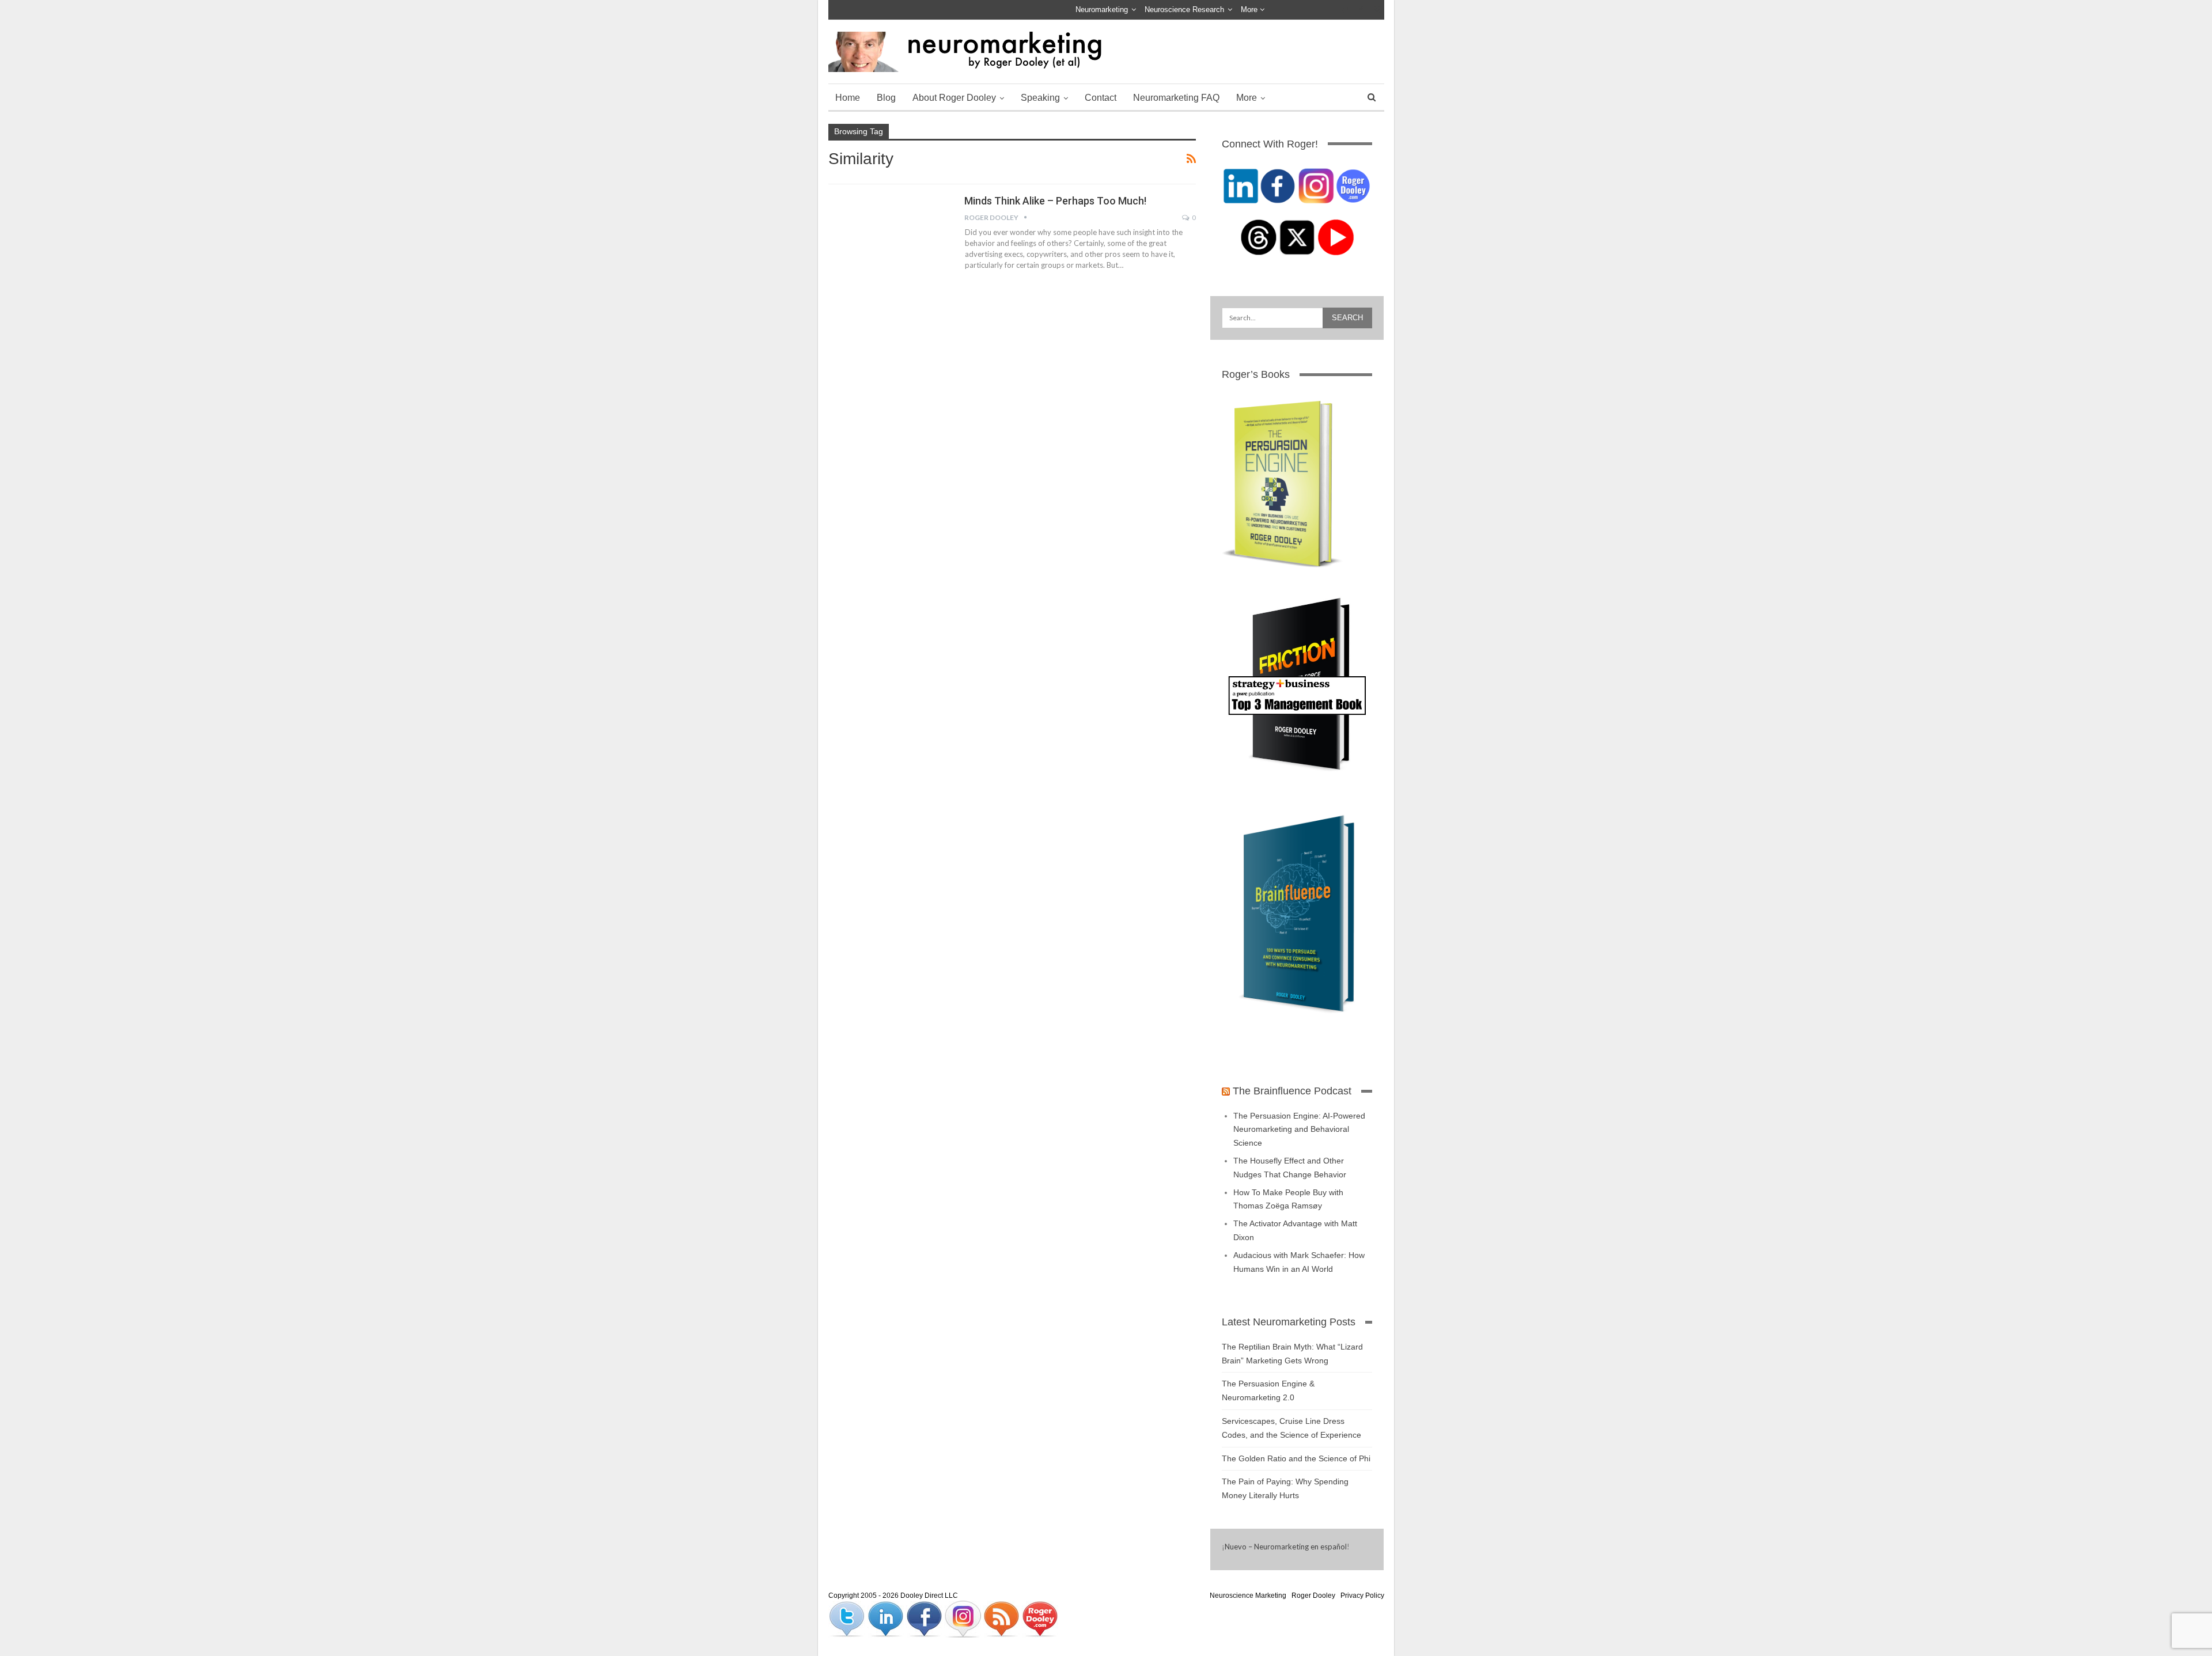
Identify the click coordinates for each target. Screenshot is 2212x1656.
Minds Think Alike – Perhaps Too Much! (1055, 201)
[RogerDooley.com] (1040, 1619)
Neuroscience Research (1184, 10)
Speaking (1040, 98)
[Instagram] (963, 1619)
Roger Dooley (1313, 1596)
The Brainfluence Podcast (1292, 1091)
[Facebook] (925, 1619)
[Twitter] (848, 1619)
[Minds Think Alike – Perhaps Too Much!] (889, 233)
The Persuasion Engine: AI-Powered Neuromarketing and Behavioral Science (1299, 1130)
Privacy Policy (1362, 1596)
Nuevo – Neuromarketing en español (1286, 1547)
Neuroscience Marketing (1248, 1596)
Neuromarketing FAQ (1176, 98)
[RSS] (1002, 1619)
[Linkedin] (886, 1619)
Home (848, 98)
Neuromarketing (1102, 10)
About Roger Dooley (954, 98)
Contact (1101, 98)
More (1250, 10)
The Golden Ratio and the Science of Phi (1296, 1458)
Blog (886, 98)
